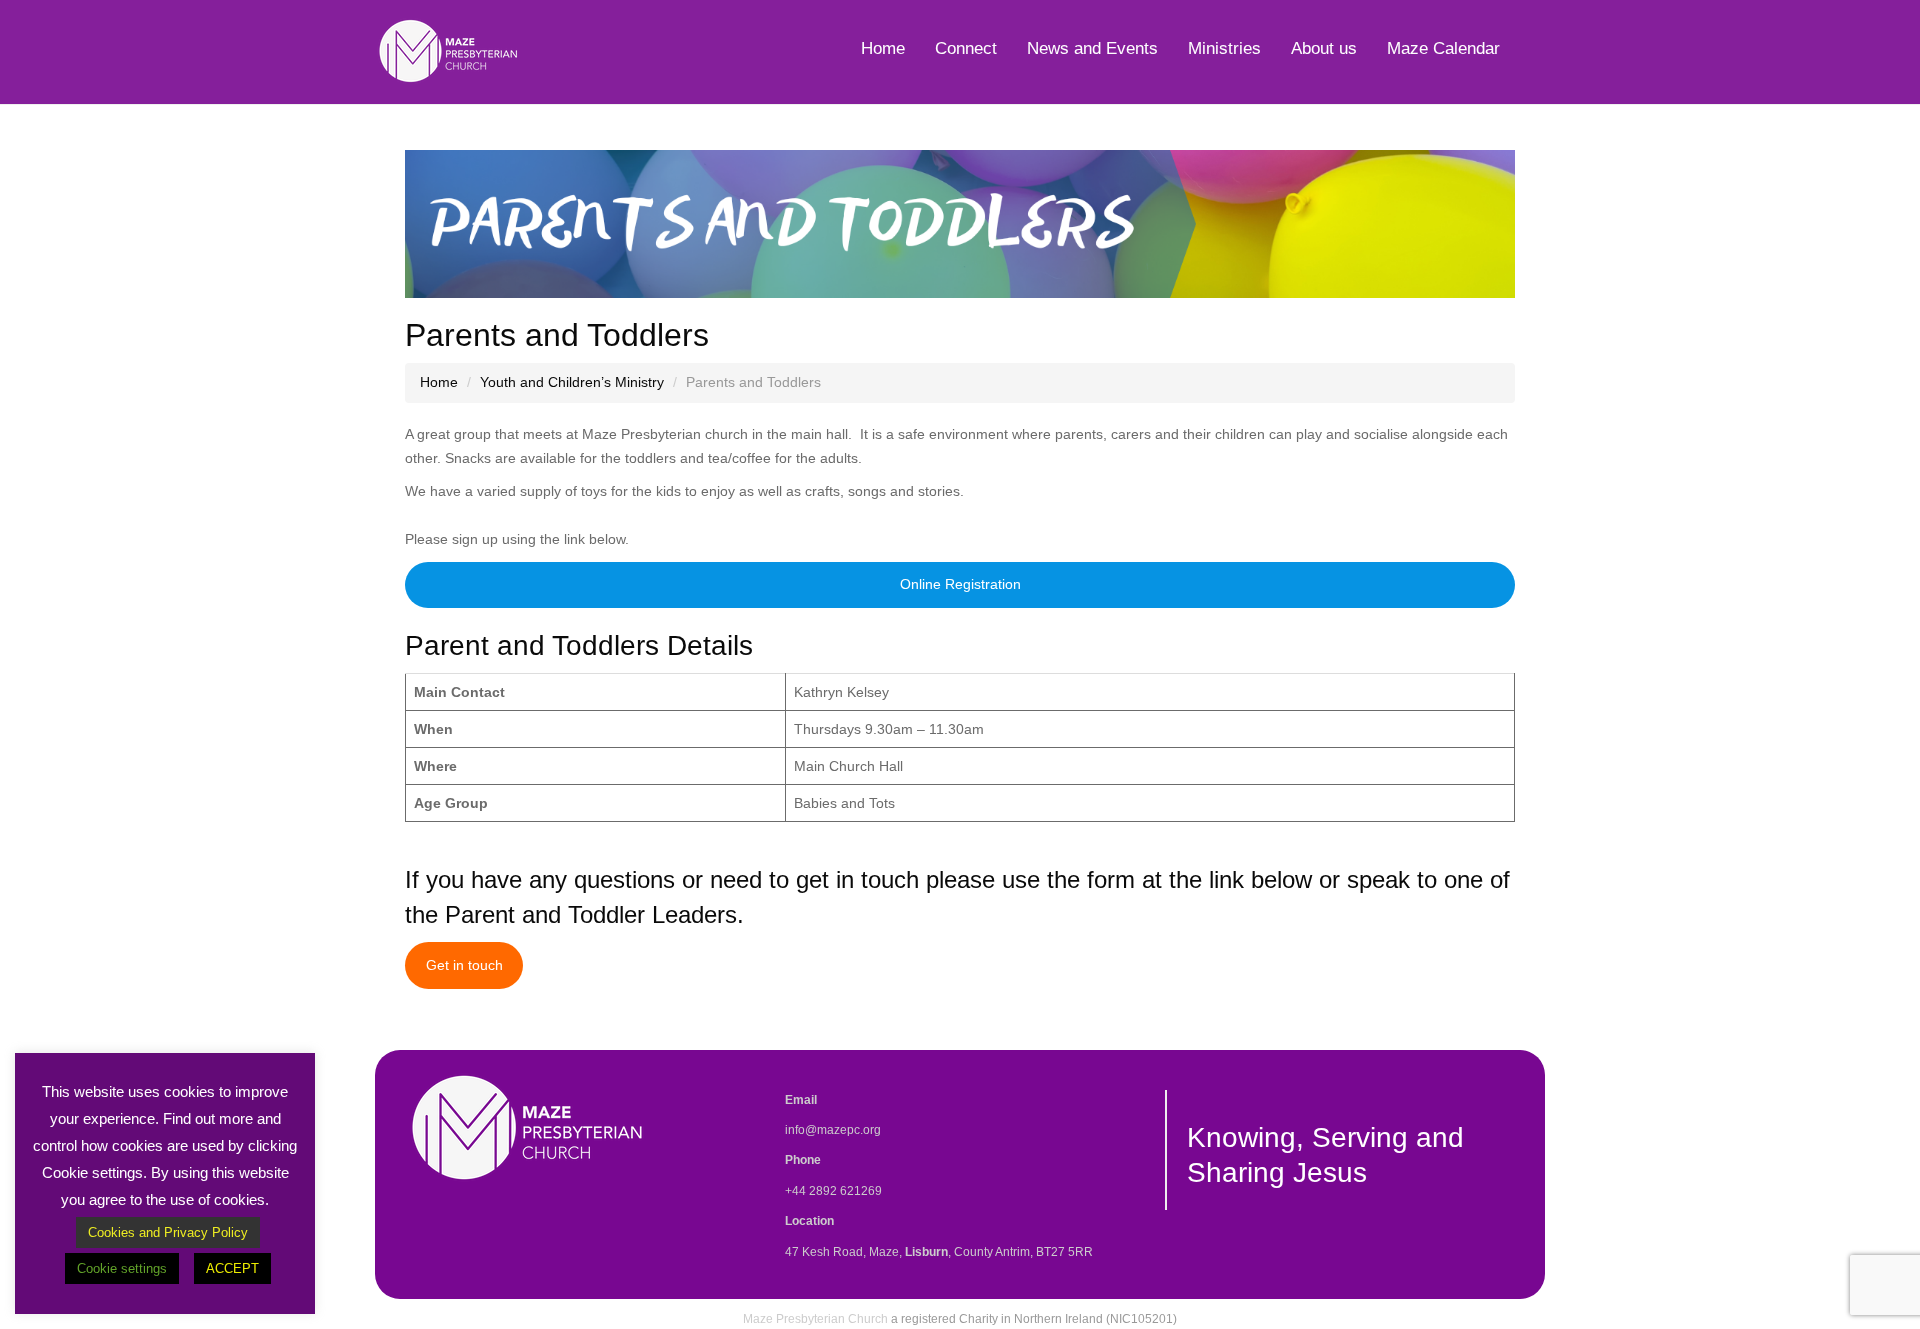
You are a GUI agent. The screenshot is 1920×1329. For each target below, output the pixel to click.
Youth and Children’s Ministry (572, 382)
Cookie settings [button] (122, 1268)
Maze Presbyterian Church (815, 1319)
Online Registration (960, 584)
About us (1324, 48)
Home (883, 48)
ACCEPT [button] (232, 1268)
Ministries (1224, 48)
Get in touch (464, 965)
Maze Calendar (1443, 48)
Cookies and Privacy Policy (168, 1232)
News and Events (1092, 48)
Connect (966, 48)
